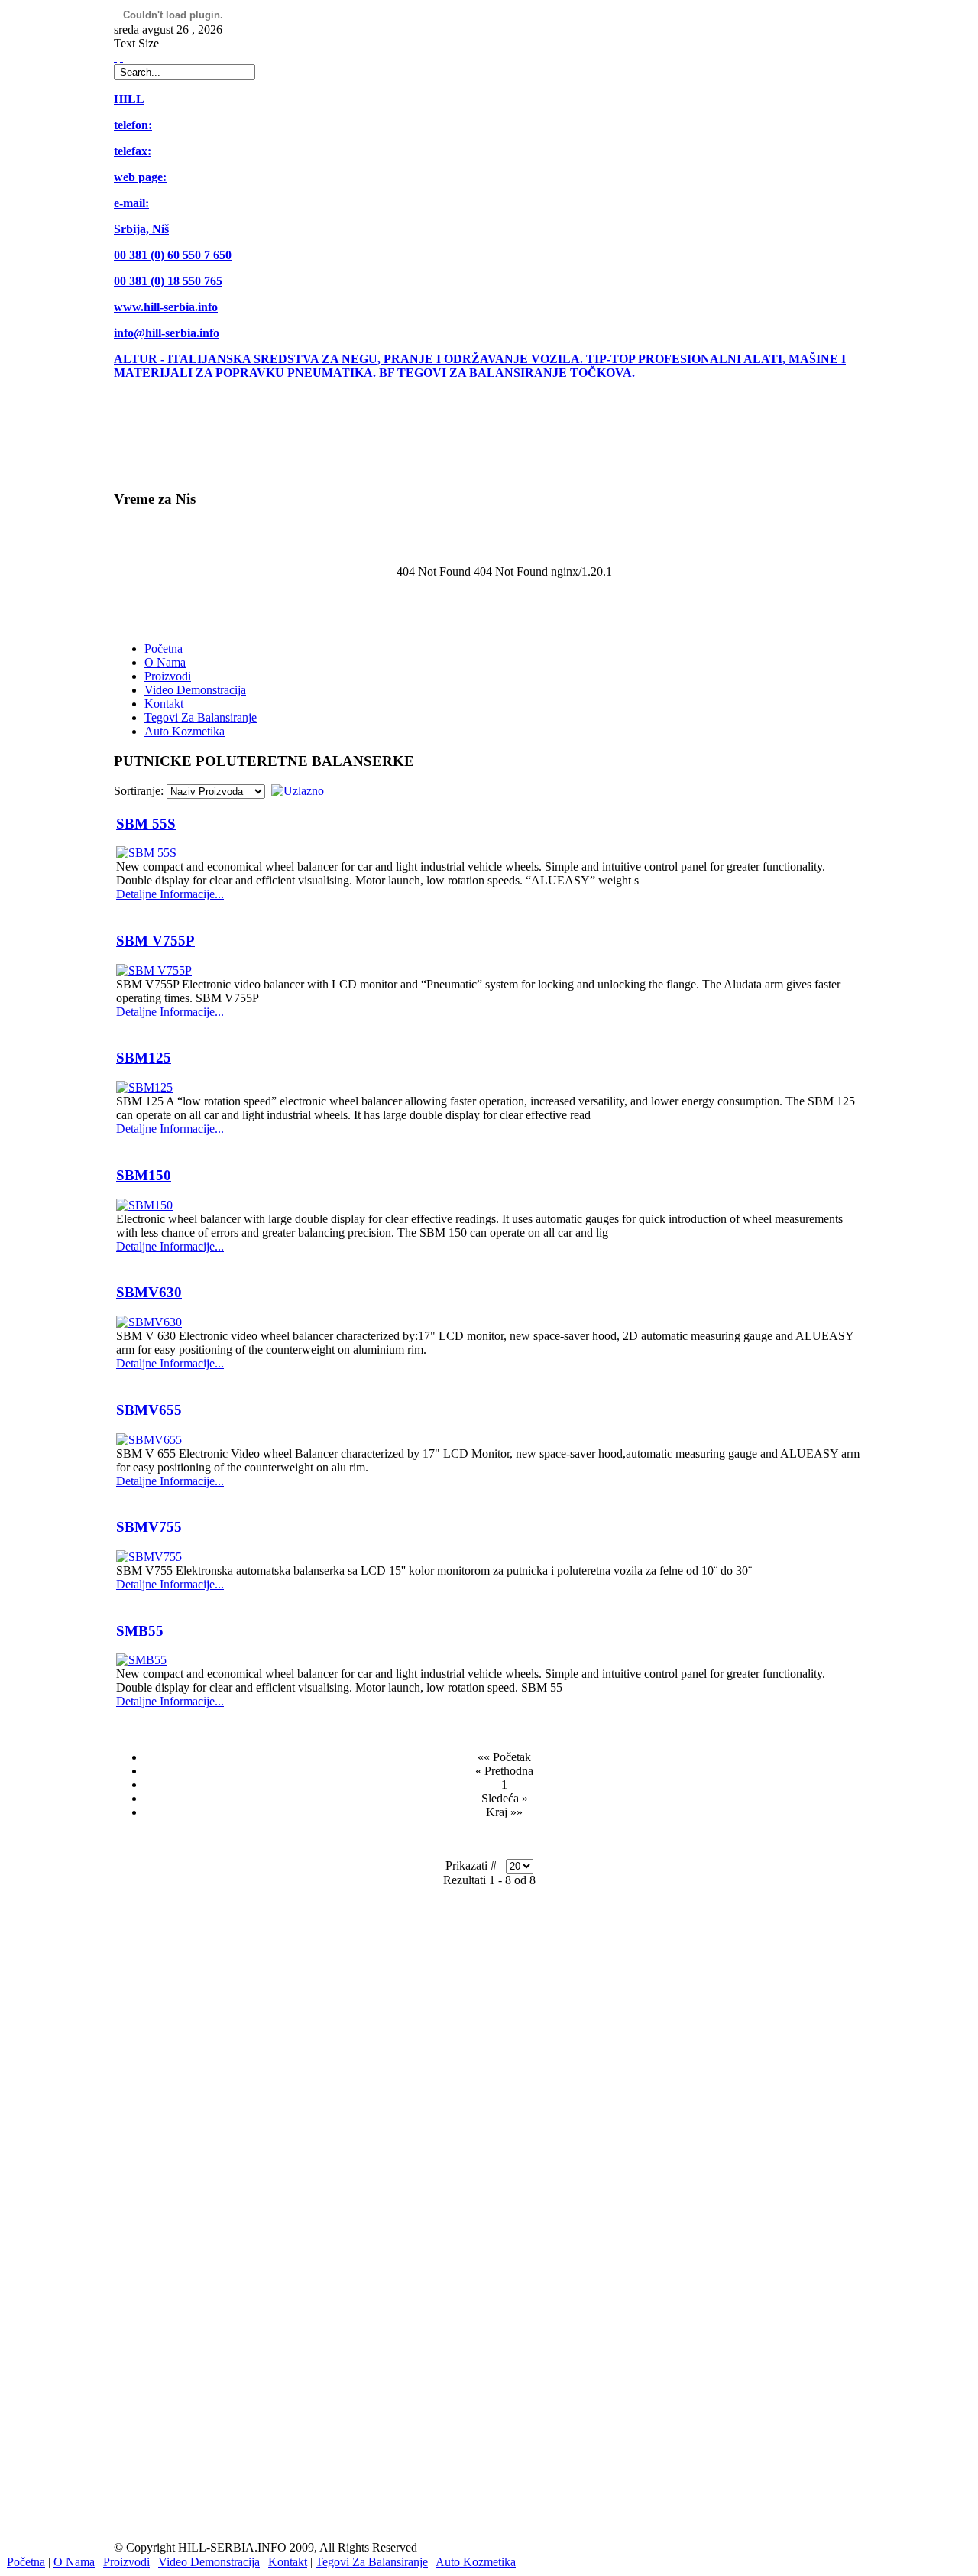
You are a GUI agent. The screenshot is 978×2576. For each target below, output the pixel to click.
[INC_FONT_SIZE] (115, 57)
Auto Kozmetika (476, 2562)
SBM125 (144, 1058)
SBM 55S (146, 824)
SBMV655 (149, 1410)
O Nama (74, 2562)
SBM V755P (155, 941)
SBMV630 (149, 1292)
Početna (26, 2562)
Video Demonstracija (209, 2562)
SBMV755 (149, 1527)
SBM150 (144, 1175)
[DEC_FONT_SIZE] (121, 57)
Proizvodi (126, 2562)
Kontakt (288, 2562)
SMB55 (140, 1631)
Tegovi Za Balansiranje (372, 2562)
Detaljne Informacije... (170, 894)
